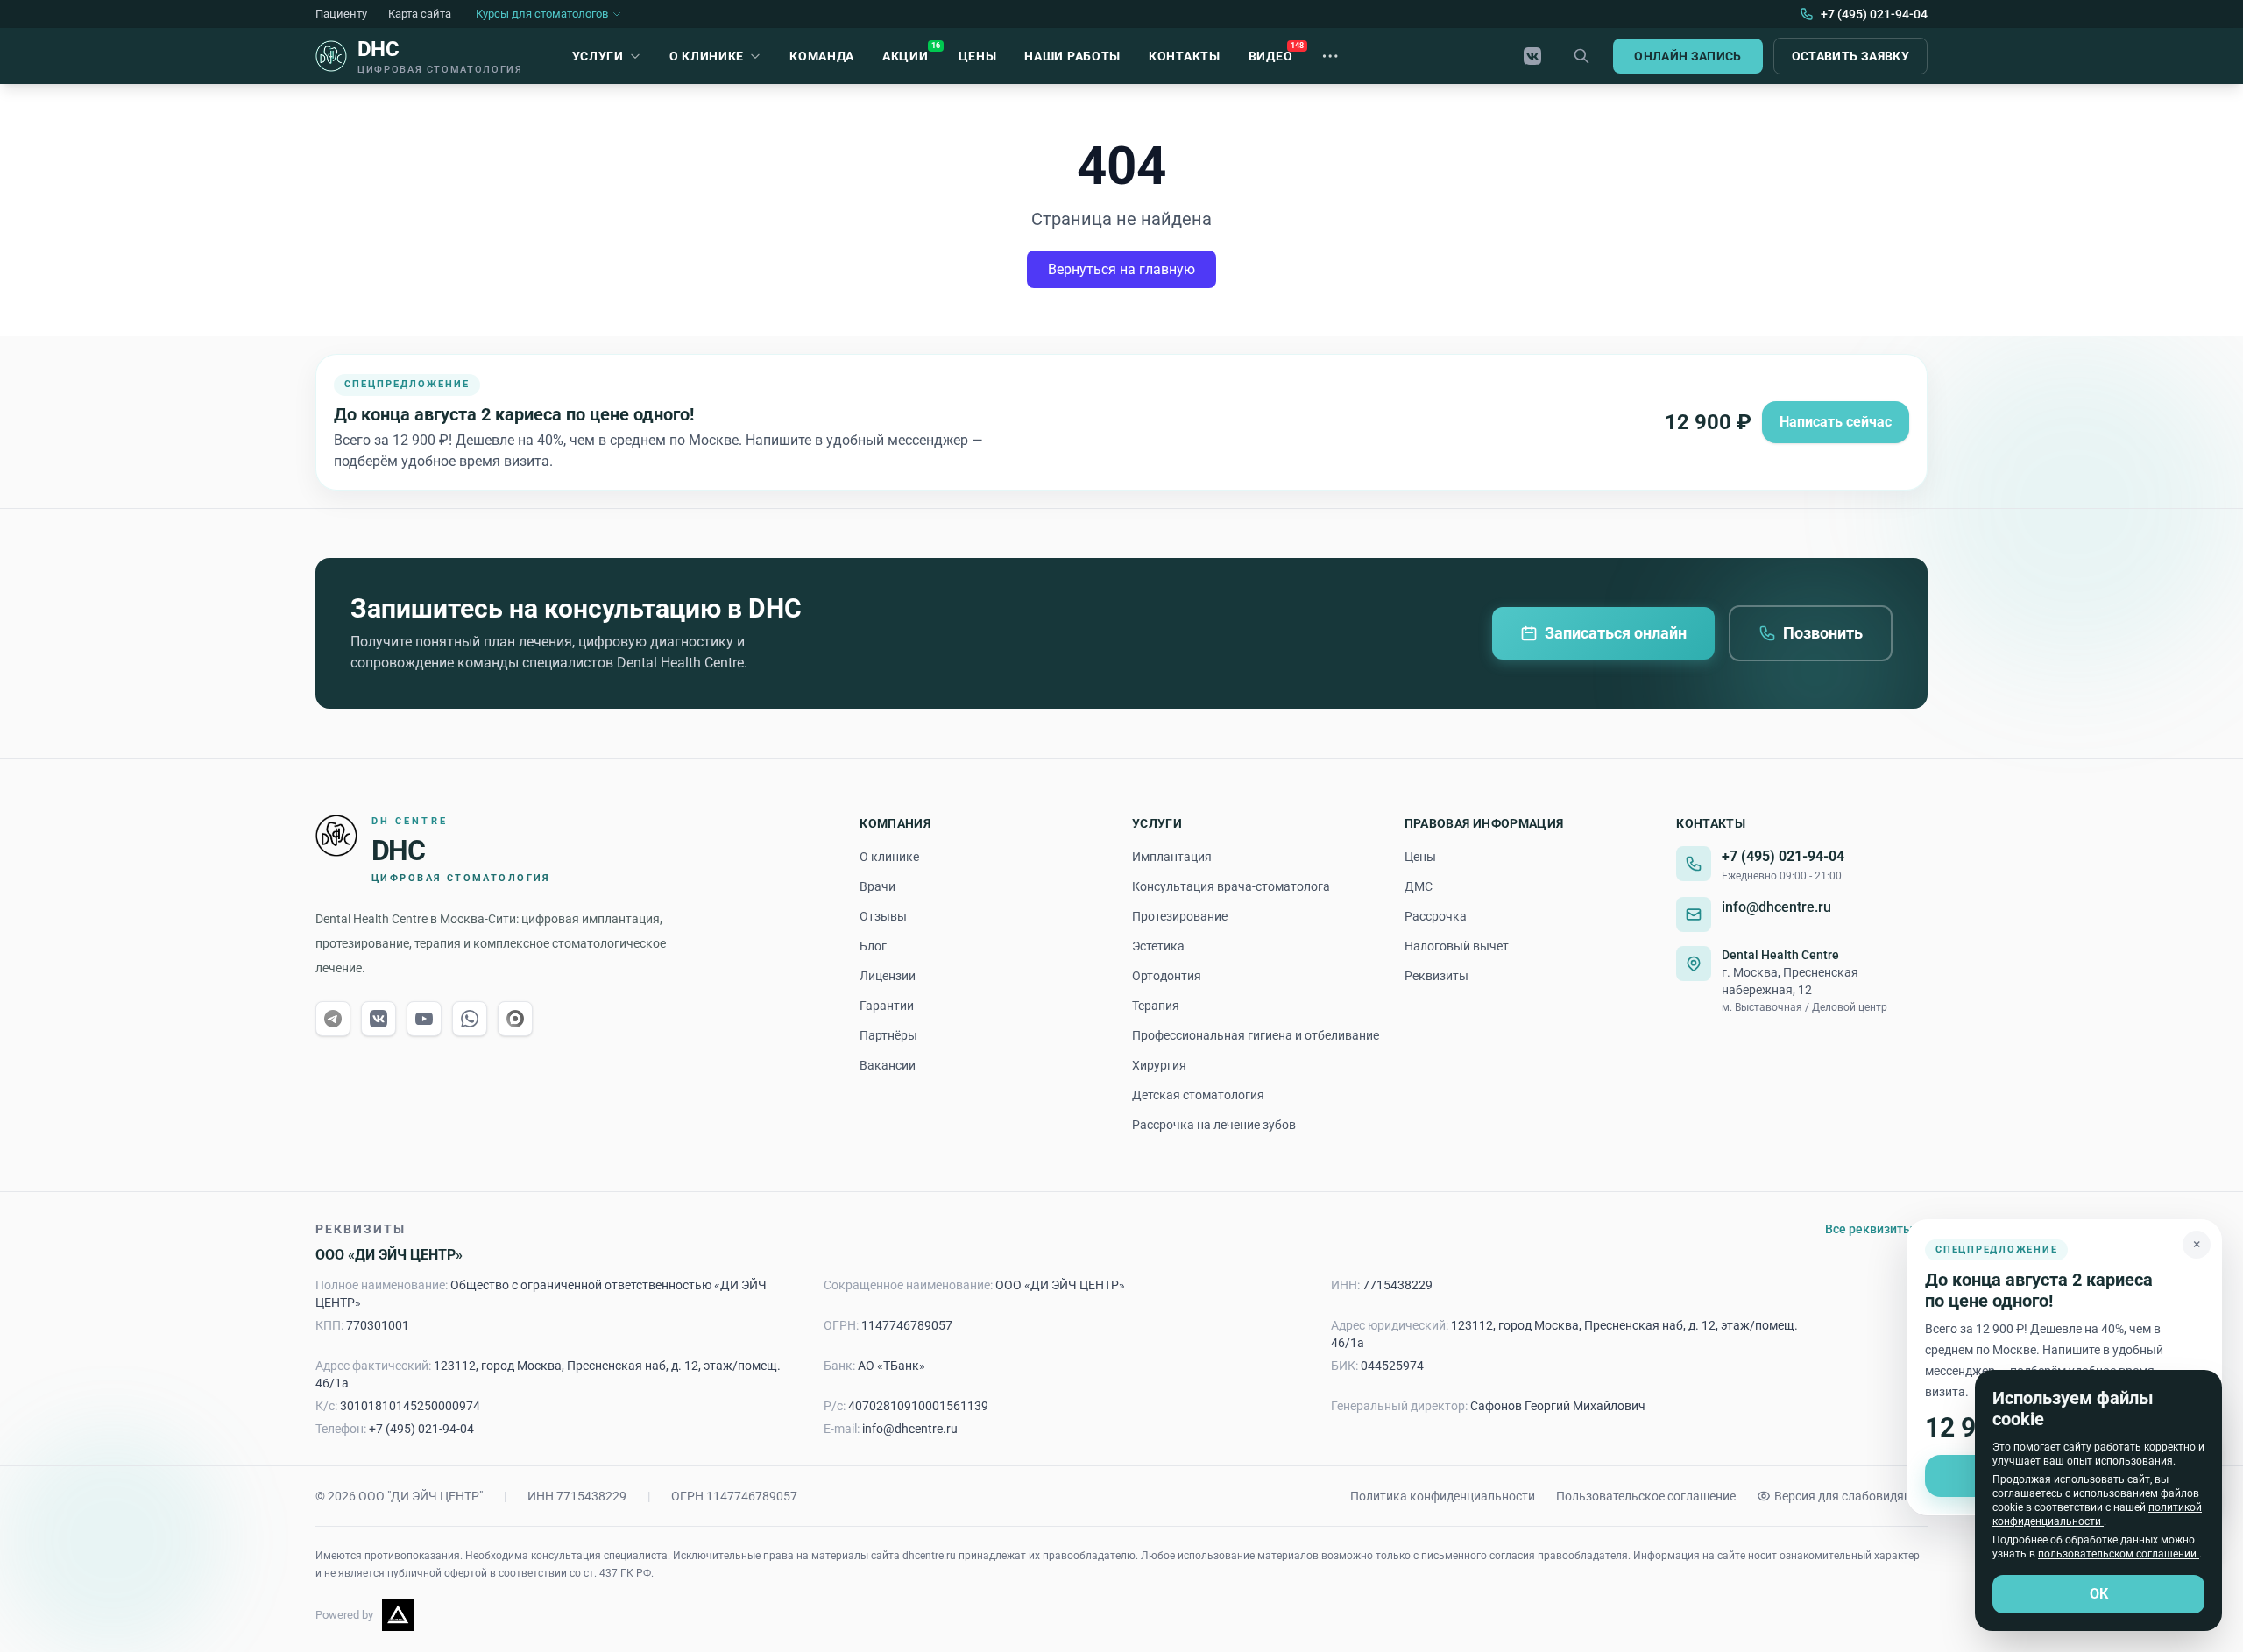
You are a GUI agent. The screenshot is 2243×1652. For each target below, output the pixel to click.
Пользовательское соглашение (1646, 1496)
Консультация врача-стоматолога (1231, 886)
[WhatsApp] (470, 1019)
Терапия (1156, 1006)
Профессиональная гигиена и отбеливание (1256, 1035)
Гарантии (887, 1006)
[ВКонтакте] (1532, 56)
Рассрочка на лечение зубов (1214, 1125)
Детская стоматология (1198, 1095)
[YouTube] (424, 1019)
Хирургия (1159, 1065)
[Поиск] (1581, 56)
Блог (873, 946)
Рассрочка (1436, 916)
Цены (1420, 857)
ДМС (1419, 886)
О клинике (889, 857)
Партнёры (888, 1035)
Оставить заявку (1850, 56)
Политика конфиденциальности (1443, 1496)
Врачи (877, 886)
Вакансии (888, 1065)
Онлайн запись (1688, 56)
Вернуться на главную (1121, 269)
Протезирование (1180, 916)
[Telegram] (333, 1019)
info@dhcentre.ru (1776, 907)
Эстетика (1158, 946)
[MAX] (515, 1019)
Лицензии (888, 976)
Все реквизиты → (1876, 1229)
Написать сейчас (1836, 422)
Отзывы (883, 916)
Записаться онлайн (1616, 633)
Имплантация (1172, 857)
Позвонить (1823, 633)
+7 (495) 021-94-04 (1783, 856)
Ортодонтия (1167, 976)
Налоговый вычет (1457, 946)
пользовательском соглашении (2119, 1554)
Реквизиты (1436, 976)
